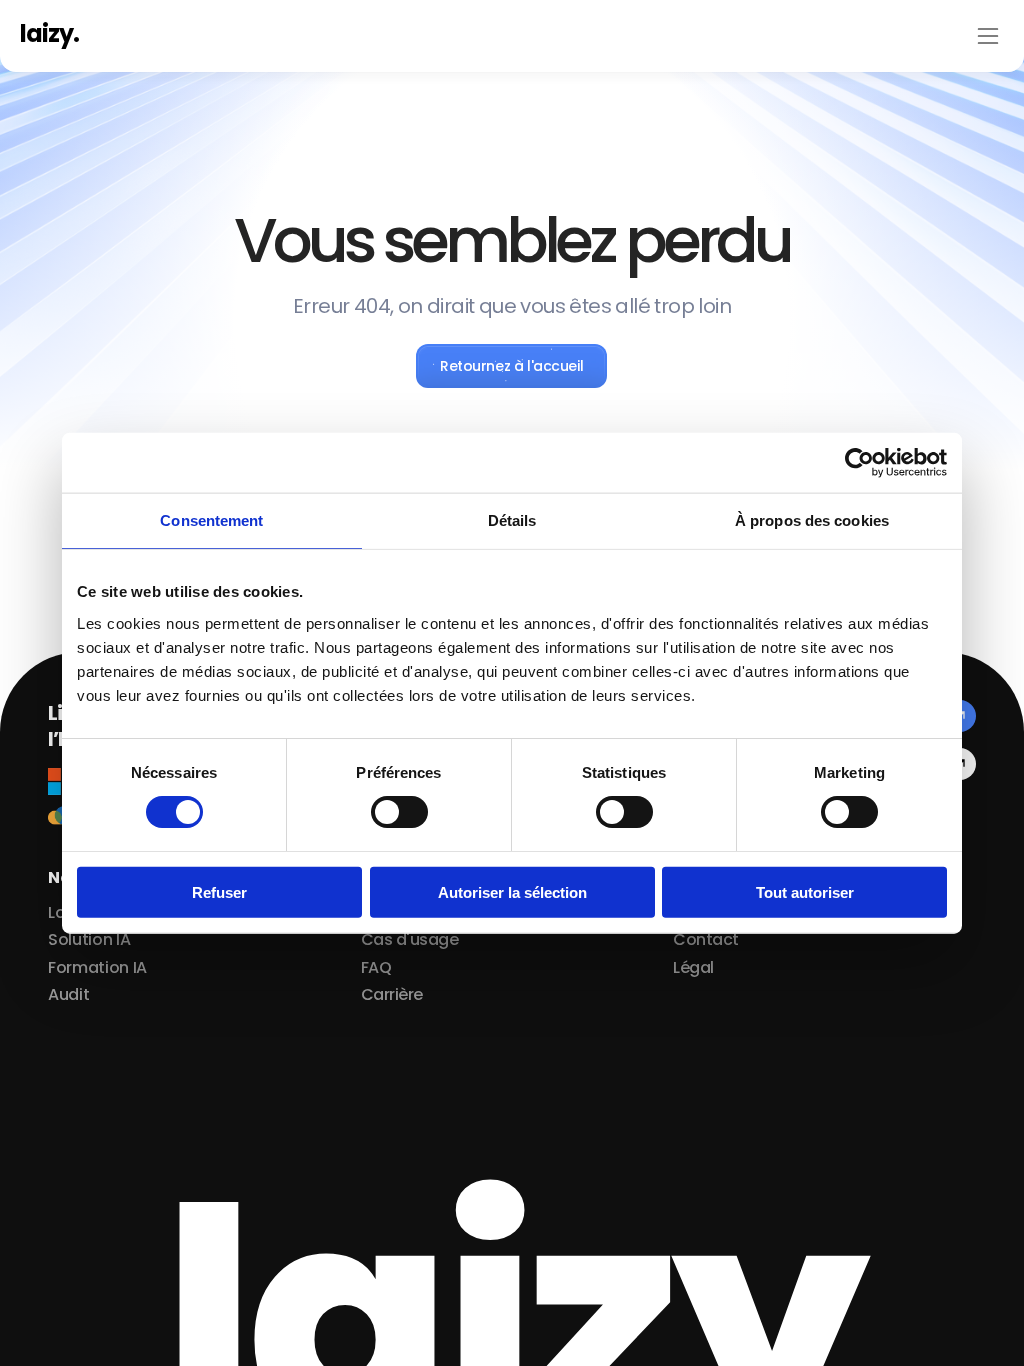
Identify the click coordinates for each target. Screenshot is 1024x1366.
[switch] (399, 812)
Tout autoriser (805, 891)
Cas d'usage (410, 939)
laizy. (49, 33)
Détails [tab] (512, 520)
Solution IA (89, 939)
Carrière (392, 994)
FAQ (376, 967)
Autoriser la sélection (512, 891)
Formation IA (97, 967)
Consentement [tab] (211, 520)
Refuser (219, 891)
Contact (706, 939)
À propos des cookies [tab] (812, 520)
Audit (68, 994)
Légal (693, 967)
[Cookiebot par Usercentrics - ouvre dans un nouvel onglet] (859, 463)
